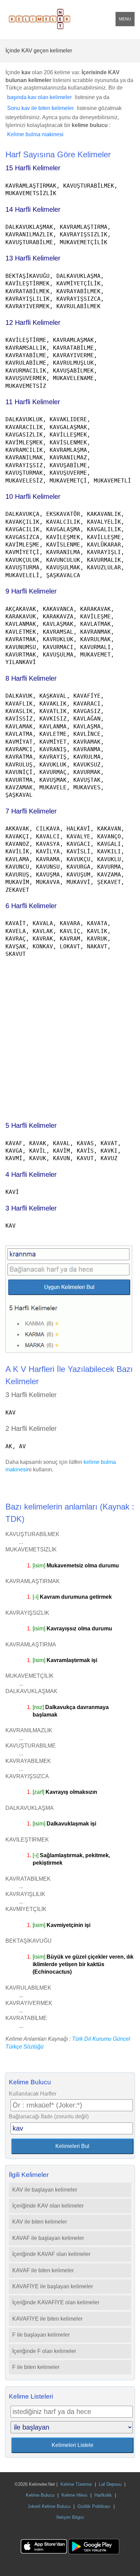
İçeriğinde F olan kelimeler (44, 2351)
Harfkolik (103, 2495)
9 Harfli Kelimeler (31, 591)
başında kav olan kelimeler (39, 97)
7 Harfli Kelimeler (31, 811)
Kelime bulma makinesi (35, 134)
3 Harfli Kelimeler (31, 1208)
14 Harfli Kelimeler (33, 209)
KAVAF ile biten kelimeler (43, 2270)
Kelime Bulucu (40, 2495)
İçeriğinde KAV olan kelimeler (48, 2206)
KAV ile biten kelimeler (40, 2222)
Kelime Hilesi (74, 2495)
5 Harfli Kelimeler (31, 1125)
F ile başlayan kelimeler (41, 2335)
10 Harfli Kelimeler (33, 496)
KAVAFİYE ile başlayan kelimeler (52, 2286)
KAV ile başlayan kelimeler (45, 2190)
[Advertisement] (70, 1036)
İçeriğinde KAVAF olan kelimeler (51, 2254)
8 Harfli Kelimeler (31, 678)
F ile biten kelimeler (36, 2367)
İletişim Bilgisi (70, 2517)
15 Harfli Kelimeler (33, 168)
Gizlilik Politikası (94, 2506)
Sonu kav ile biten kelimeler (40, 108)
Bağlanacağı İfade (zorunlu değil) (49, 2116)
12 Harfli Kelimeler (33, 322)
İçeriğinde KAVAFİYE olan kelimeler (56, 2302)
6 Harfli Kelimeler (31, 906)
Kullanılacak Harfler (33, 2094)
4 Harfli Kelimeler (31, 1174)
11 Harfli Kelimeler (33, 402)
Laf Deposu (110, 2484)
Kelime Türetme (76, 2484)
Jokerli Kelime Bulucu (49, 2506)
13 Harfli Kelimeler (33, 258)
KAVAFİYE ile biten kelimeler (47, 2319)
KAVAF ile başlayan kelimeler (48, 2238)
